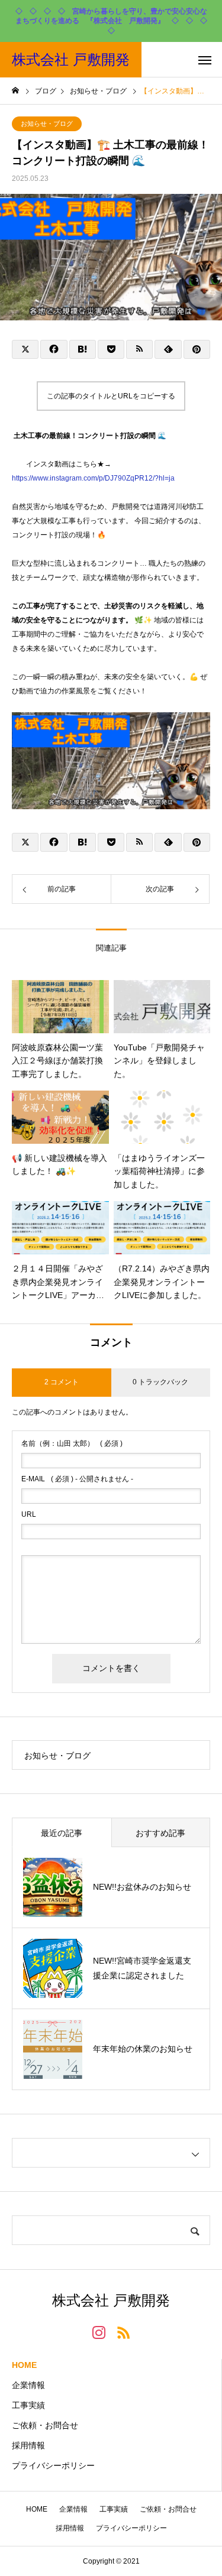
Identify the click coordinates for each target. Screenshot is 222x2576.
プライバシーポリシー (53, 2465)
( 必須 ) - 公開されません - (77, 1479)
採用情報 (28, 2445)
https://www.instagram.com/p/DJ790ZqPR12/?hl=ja (93, 478)
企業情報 (28, 2385)
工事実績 (28, 2405)
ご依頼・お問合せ (45, 2425)
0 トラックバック (160, 1382)
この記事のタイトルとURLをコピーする (111, 396)
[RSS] (124, 2332)
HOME (24, 2365)
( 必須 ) (72, 1443)
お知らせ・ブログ (47, 124)
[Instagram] (99, 2332)
